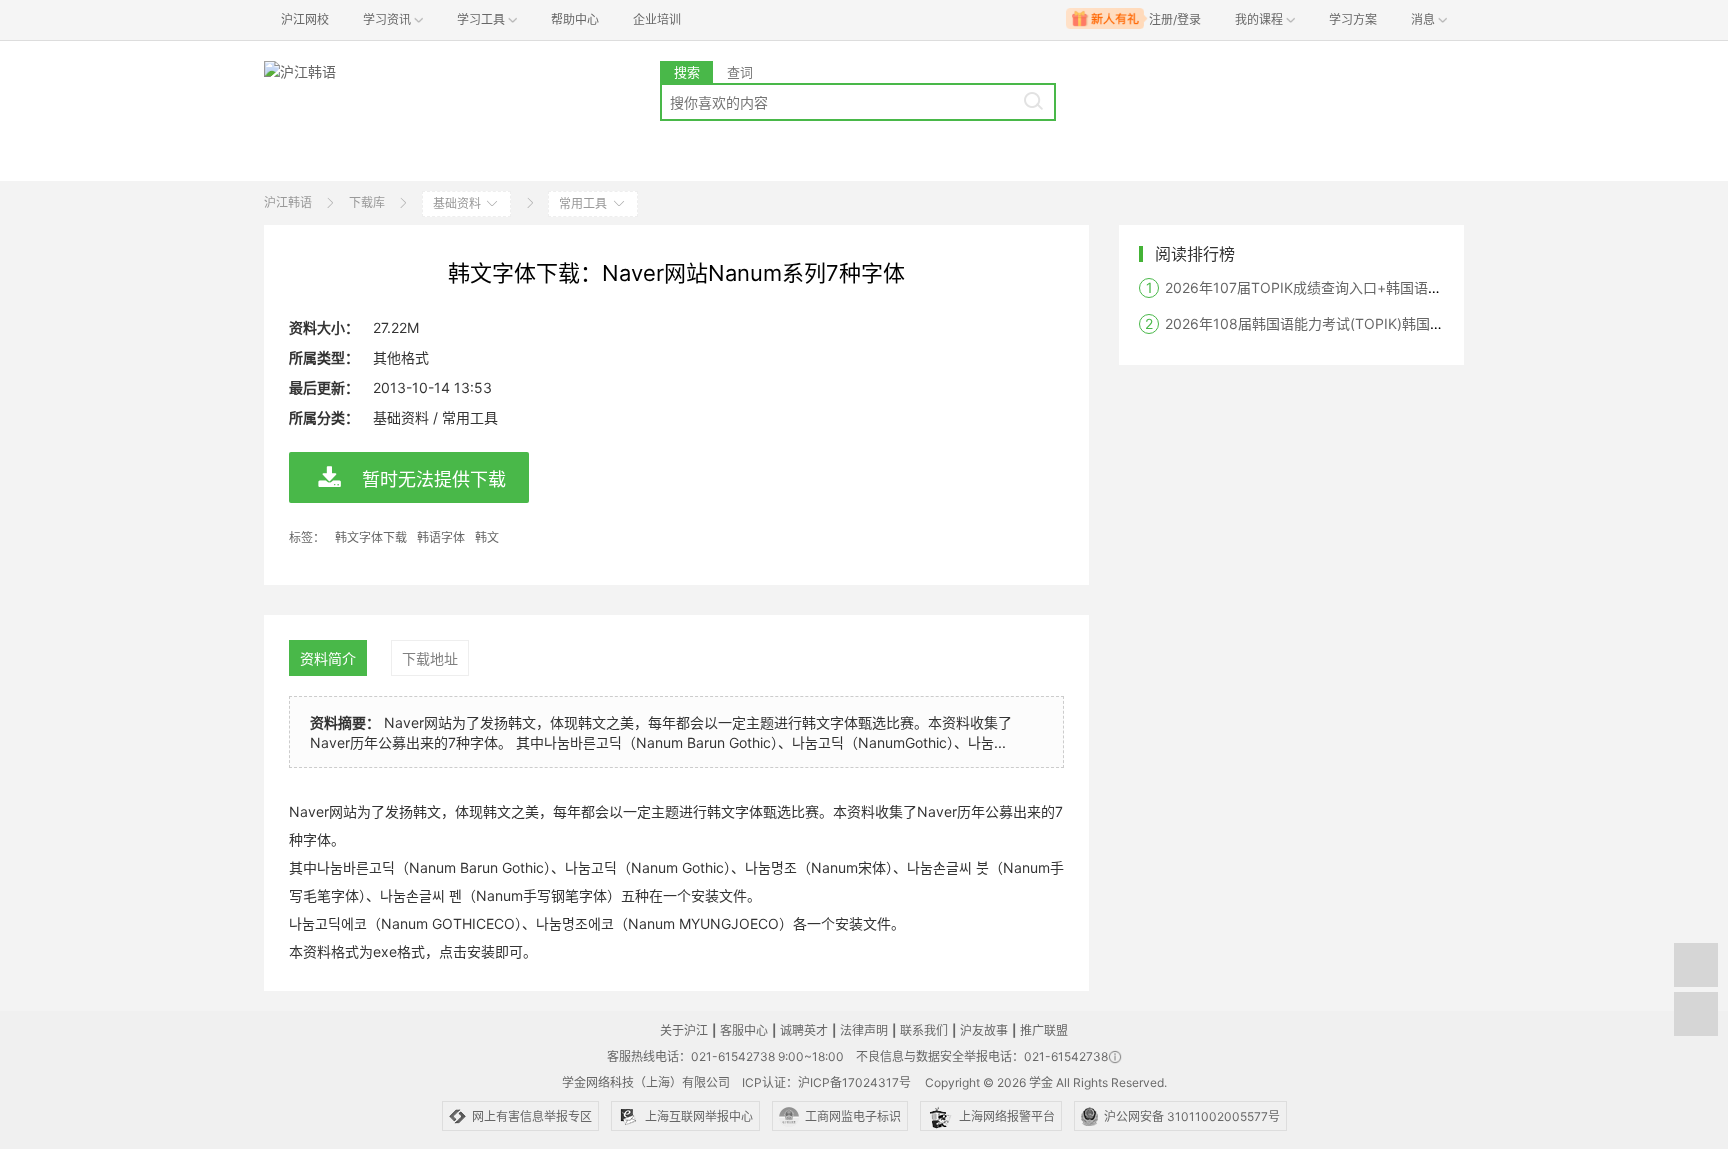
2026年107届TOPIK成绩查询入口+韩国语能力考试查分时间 (1352, 287)
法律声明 (864, 1030)
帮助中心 (575, 19)
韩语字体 (441, 537)
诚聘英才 (804, 1030)
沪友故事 (984, 1030)
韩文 (487, 537)
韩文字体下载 (371, 537)
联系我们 (924, 1030)
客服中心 (744, 1030)
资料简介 (328, 658)
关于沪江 (684, 1030)
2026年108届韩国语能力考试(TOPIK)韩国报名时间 (1325, 323)
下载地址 (430, 658)
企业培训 (657, 19)
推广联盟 (1044, 1030)
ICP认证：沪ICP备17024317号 (826, 1082)
